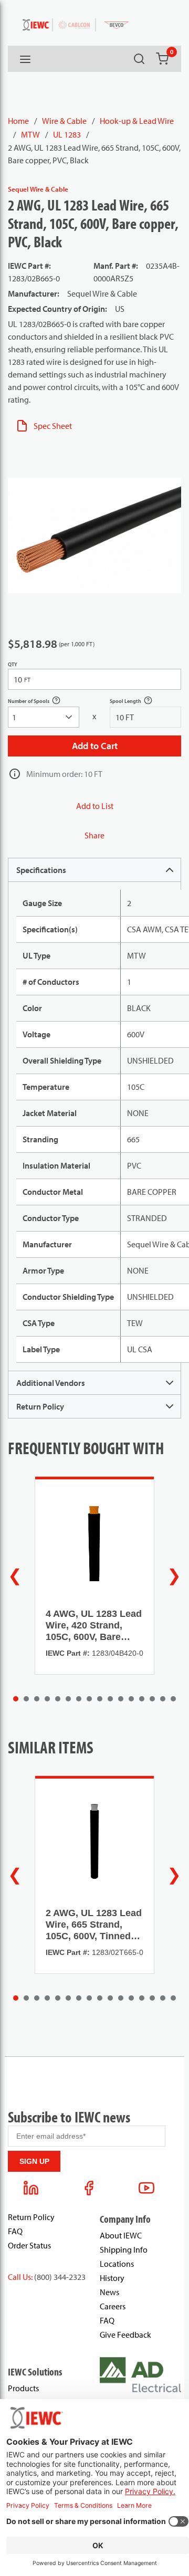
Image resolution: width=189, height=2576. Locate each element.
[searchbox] (44, 717)
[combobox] (44, 717)
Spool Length (137, 702)
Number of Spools (40, 702)
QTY (13, 664)
